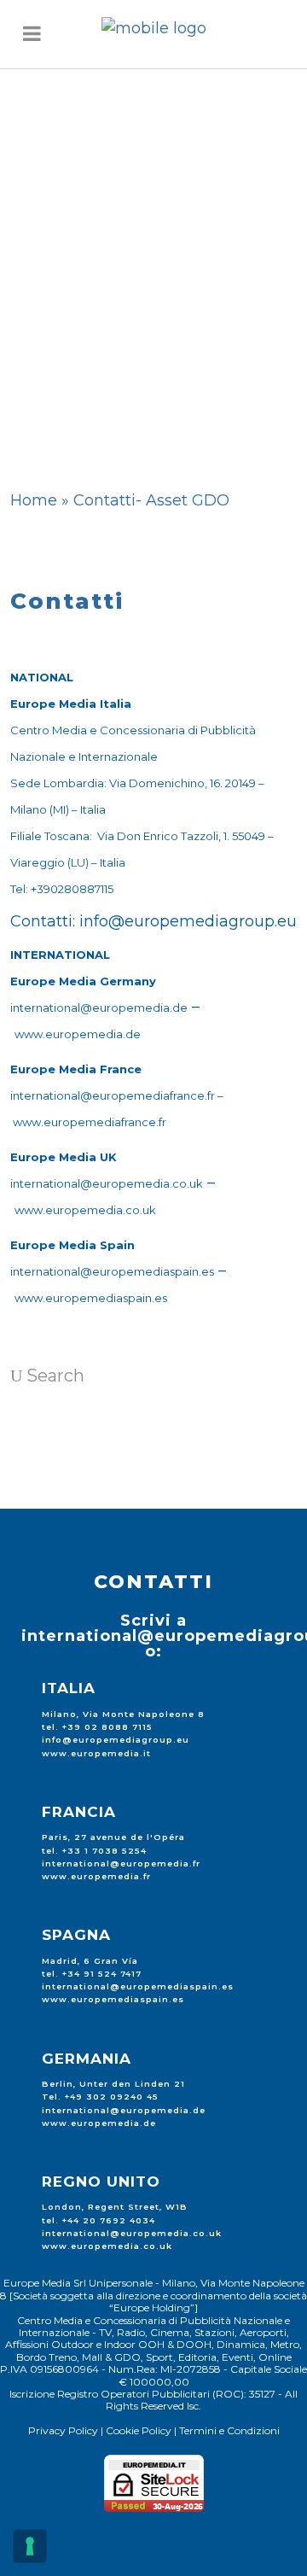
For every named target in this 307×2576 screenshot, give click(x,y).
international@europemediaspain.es (112, 1271)
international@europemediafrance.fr (113, 1095)
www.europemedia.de (78, 1034)
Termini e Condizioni (229, 2430)
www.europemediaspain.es (91, 1298)
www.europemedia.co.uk (85, 1210)
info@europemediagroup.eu (188, 921)
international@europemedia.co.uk (107, 1183)
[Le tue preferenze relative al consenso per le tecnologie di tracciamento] (30, 2546)
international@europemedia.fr (121, 1863)
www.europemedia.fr (96, 1876)
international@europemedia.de (99, 1008)
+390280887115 (72, 889)
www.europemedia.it (96, 1753)
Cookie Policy (139, 2430)
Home (34, 500)
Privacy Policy (63, 2430)
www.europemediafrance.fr (90, 1122)
